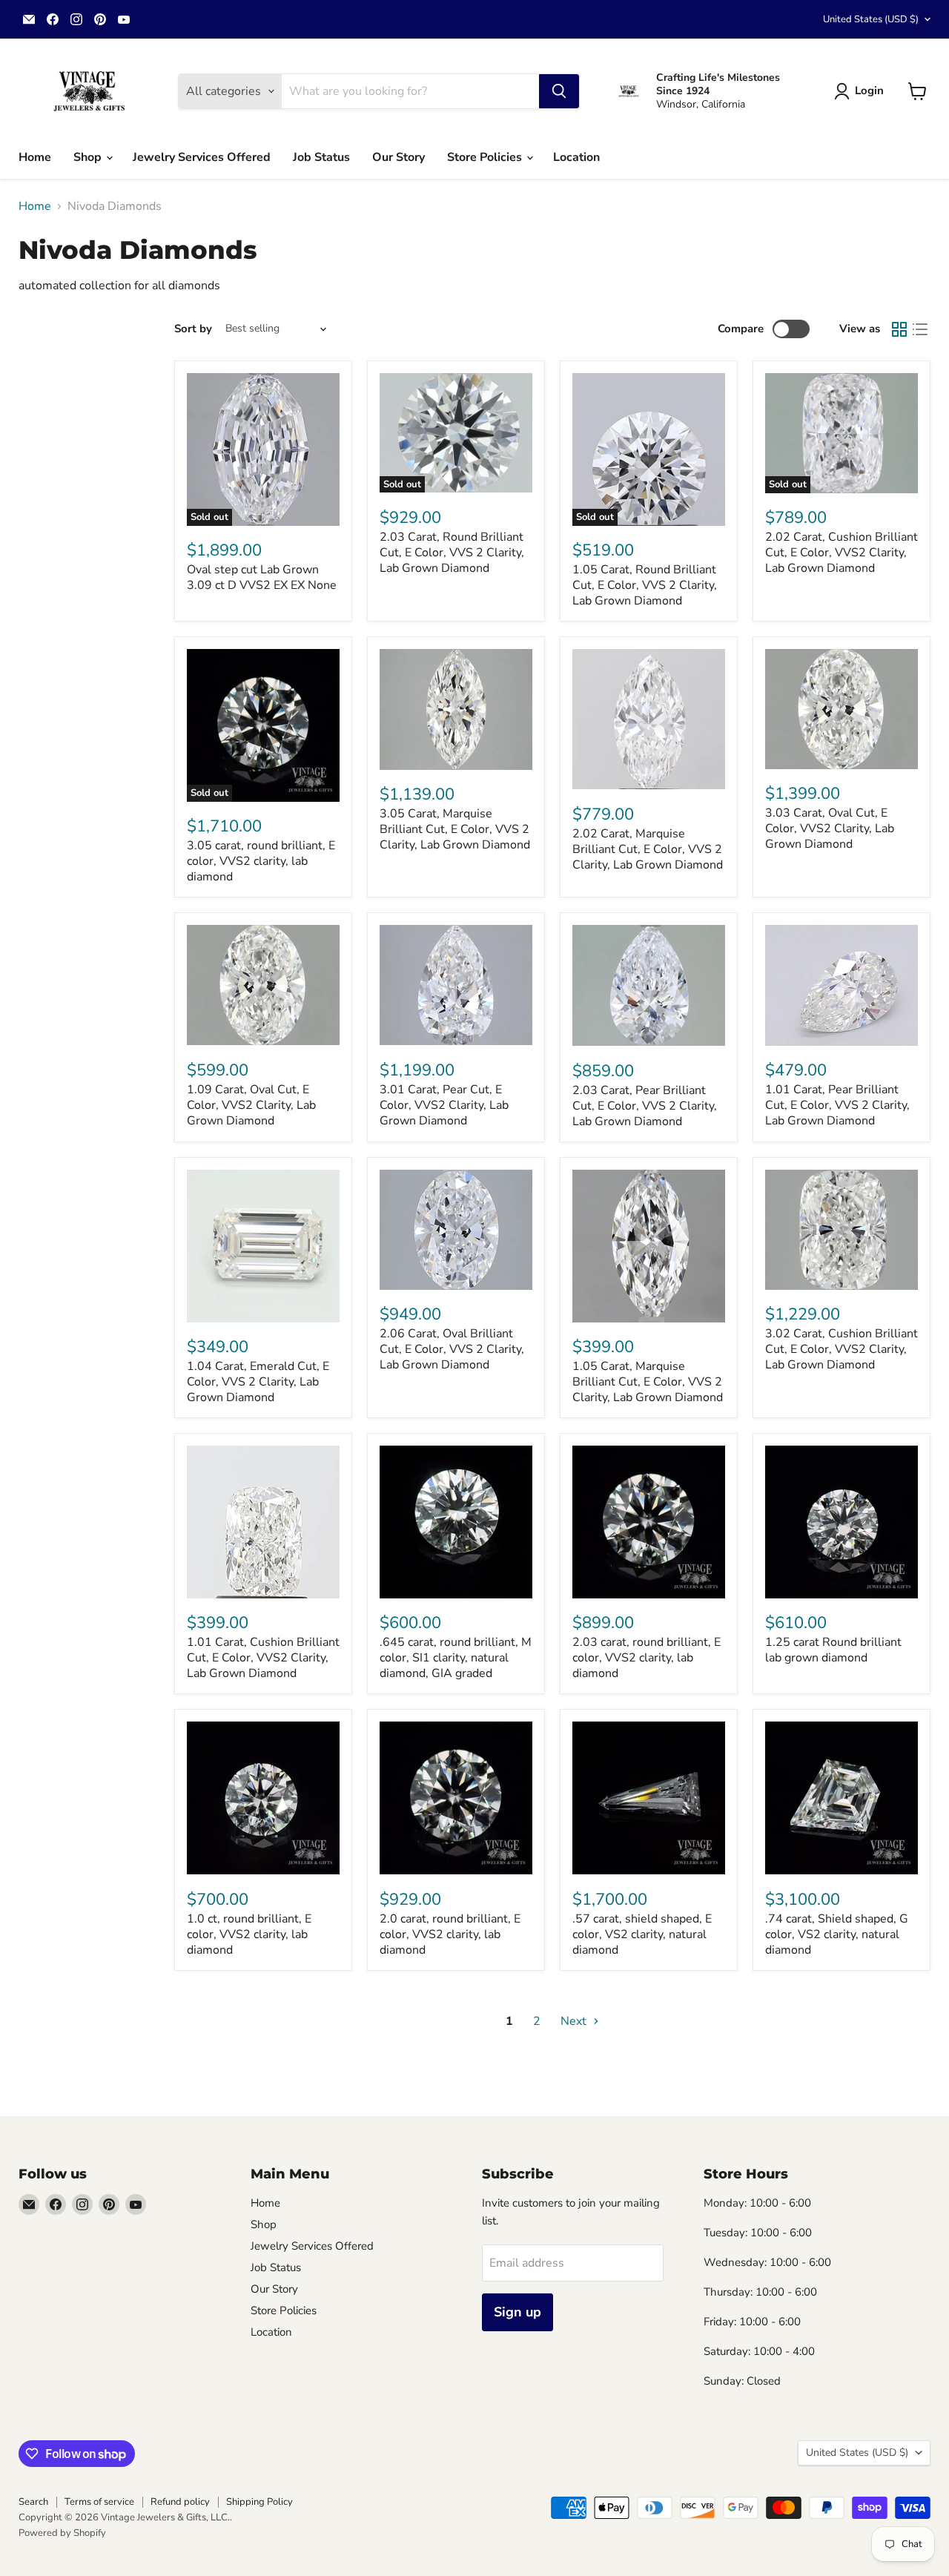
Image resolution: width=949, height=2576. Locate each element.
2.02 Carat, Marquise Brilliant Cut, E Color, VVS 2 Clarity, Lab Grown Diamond (648, 849)
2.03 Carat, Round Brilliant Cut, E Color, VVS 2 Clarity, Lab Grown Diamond (452, 553)
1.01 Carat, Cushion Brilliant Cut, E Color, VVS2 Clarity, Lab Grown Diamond (263, 1658)
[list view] (920, 329)
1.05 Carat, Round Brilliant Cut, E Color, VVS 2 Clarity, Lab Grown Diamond (645, 585)
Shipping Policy (259, 2502)
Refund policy (180, 2502)
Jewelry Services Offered (202, 157)
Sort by (193, 329)
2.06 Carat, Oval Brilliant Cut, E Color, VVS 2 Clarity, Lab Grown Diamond (452, 1349)
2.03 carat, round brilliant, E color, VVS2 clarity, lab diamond (647, 1658)
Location (576, 157)
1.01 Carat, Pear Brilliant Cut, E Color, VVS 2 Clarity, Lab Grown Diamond (837, 1105)
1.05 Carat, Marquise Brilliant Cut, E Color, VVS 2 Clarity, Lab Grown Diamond (648, 1382)
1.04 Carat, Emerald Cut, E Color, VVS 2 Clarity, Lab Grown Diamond (258, 1382)
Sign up (518, 2312)
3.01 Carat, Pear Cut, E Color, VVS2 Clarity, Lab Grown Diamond (444, 1105)
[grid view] (899, 329)
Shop (89, 157)
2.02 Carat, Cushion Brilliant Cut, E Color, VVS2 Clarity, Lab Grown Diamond (841, 553)
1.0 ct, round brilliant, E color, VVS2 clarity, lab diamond (249, 1934)
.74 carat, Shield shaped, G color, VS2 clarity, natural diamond (837, 1934)
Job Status (321, 157)
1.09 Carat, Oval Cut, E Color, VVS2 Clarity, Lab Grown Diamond (251, 1105)
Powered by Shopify (62, 2533)
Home (35, 157)
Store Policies (486, 157)
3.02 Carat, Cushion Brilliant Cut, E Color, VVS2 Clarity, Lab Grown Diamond (841, 1349)
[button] (862, 91)
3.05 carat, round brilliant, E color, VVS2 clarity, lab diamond (261, 861)
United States (871, 19)
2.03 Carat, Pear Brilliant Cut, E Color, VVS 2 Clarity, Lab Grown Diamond (645, 1106)
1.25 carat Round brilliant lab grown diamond (833, 1650)
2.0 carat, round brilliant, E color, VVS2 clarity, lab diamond (450, 1934)
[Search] (559, 91)
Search (33, 2502)
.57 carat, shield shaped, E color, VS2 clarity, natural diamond (642, 1934)
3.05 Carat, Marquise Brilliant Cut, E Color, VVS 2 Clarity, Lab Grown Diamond (455, 829)
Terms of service (99, 2502)
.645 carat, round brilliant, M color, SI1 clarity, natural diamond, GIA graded (456, 1658)
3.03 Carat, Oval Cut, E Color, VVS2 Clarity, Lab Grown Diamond (830, 829)
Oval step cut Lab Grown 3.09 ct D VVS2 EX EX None (262, 577)
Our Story (399, 157)
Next (575, 2021)
